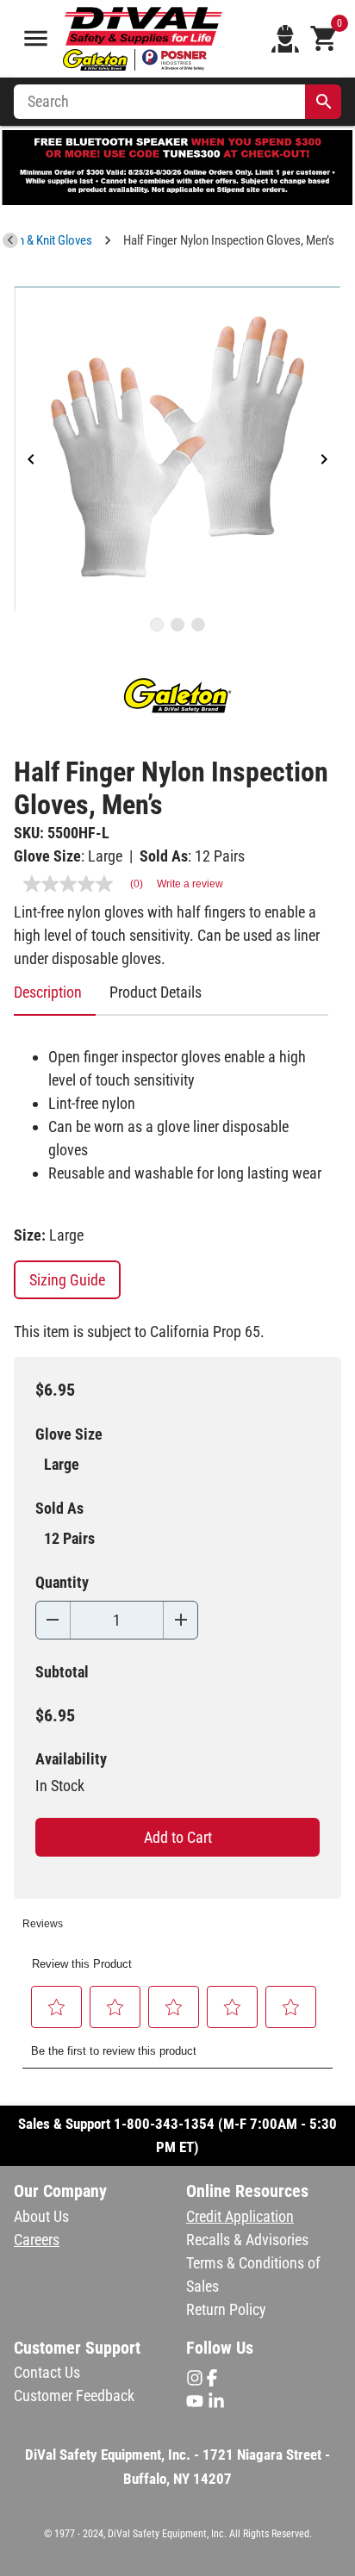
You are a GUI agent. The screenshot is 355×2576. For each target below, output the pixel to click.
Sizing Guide (67, 1280)
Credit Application (240, 2216)
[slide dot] (157, 625)
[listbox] (177, 449)
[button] (57, 2007)
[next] (324, 461)
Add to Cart (178, 1837)
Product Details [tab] (156, 992)
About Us (41, 2216)
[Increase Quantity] (181, 1620)
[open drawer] (36, 38)
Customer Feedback (74, 2396)
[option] (177, 449)
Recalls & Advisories (247, 2240)
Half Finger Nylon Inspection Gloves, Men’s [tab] (229, 240)
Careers (37, 2240)
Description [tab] (48, 992)
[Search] (324, 102)
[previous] (31, 461)
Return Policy (226, 2309)
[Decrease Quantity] (53, 1620)
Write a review (190, 884)
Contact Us (47, 2372)
